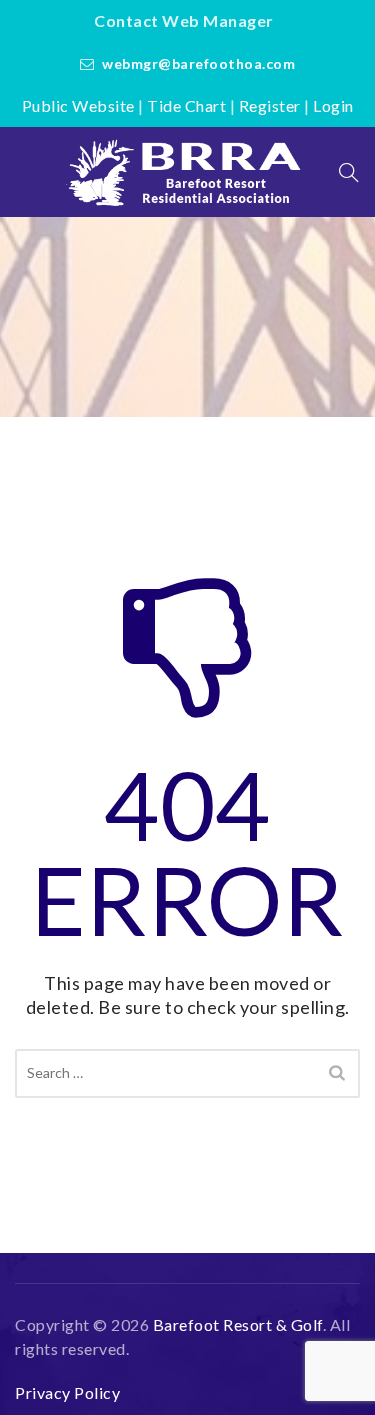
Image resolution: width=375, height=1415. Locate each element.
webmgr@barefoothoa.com (198, 63)
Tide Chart (186, 105)
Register (270, 105)
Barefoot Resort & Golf (238, 1324)
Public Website (78, 105)
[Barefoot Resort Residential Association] (188, 172)
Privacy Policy (67, 1392)
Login (333, 105)
